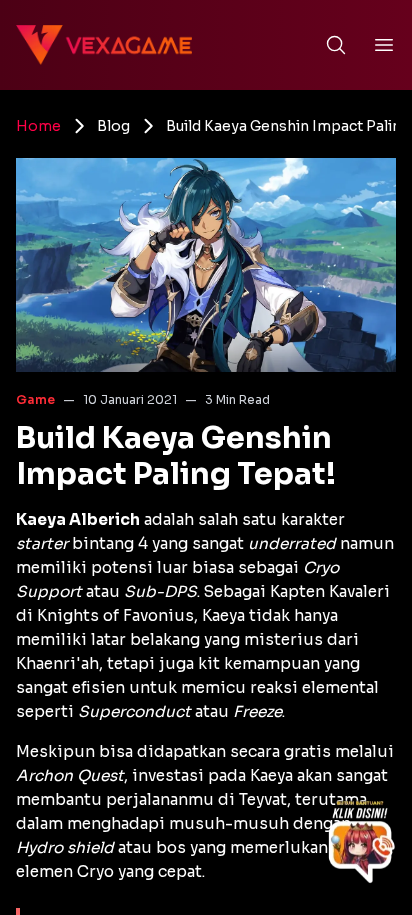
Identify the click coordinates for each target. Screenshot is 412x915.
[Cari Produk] (336, 45)
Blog (113, 126)
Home (38, 126)
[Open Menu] (384, 45)
